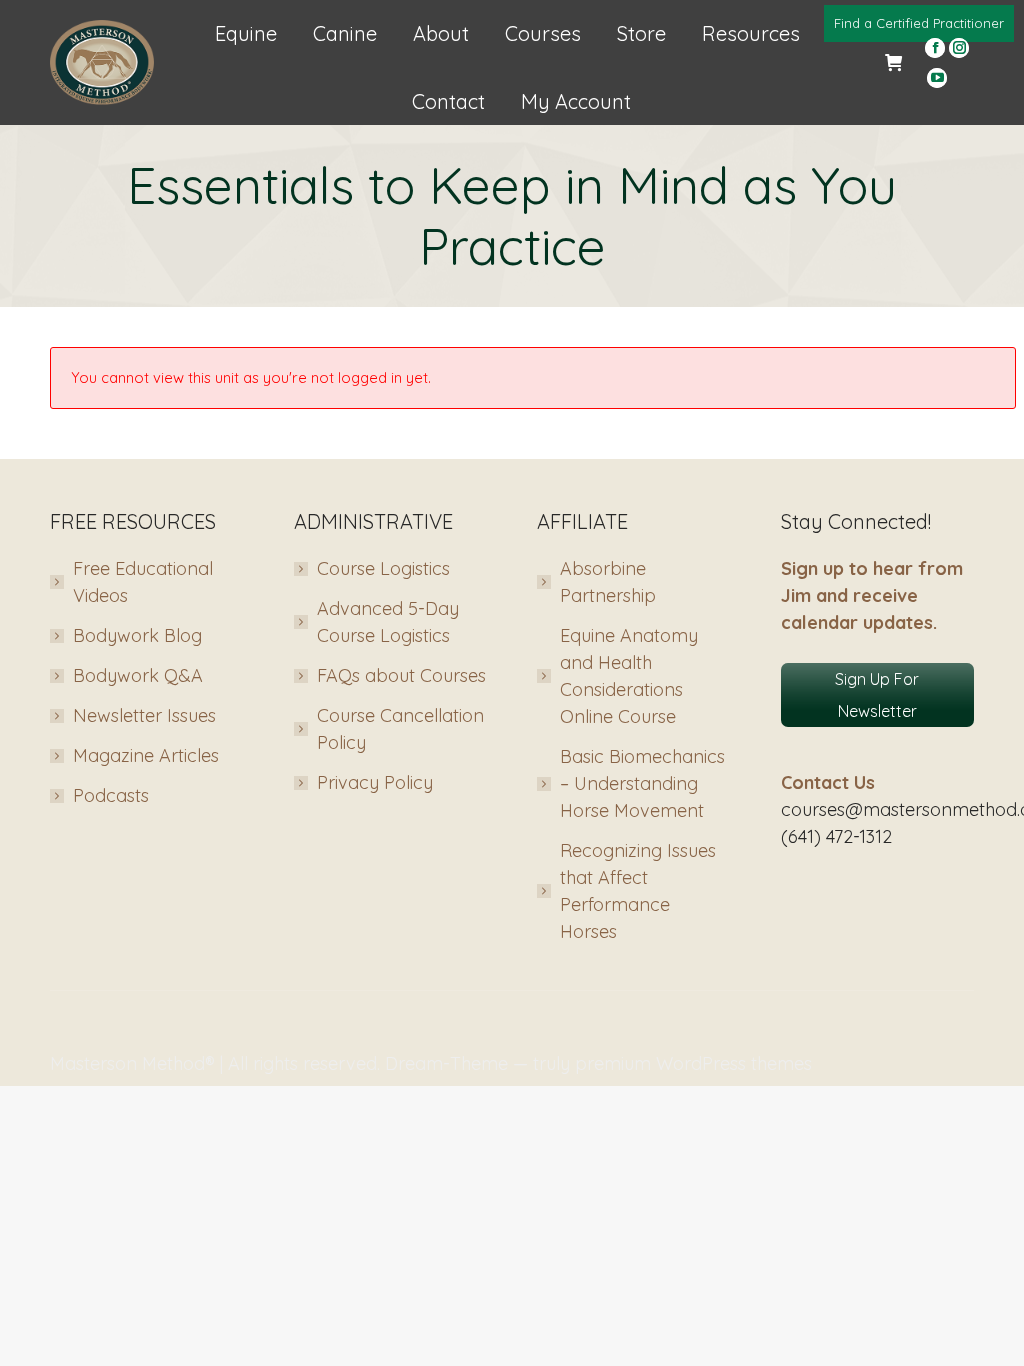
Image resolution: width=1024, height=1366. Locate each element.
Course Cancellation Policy (400, 729)
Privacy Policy (375, 782)
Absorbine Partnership (608, 582)
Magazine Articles (146, 755)
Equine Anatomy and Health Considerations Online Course (629, 676)
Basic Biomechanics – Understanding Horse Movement (642, 783)
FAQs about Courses (401, 675)
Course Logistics (383, 568)
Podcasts (111, 795)
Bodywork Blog (137, 635)
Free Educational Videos (143, 582)
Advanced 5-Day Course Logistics (388, 622)
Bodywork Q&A (138, 675)
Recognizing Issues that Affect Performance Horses (638, 891)
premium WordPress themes (693, 1063)
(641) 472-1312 (836, 836)
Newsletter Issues (144, 715)
